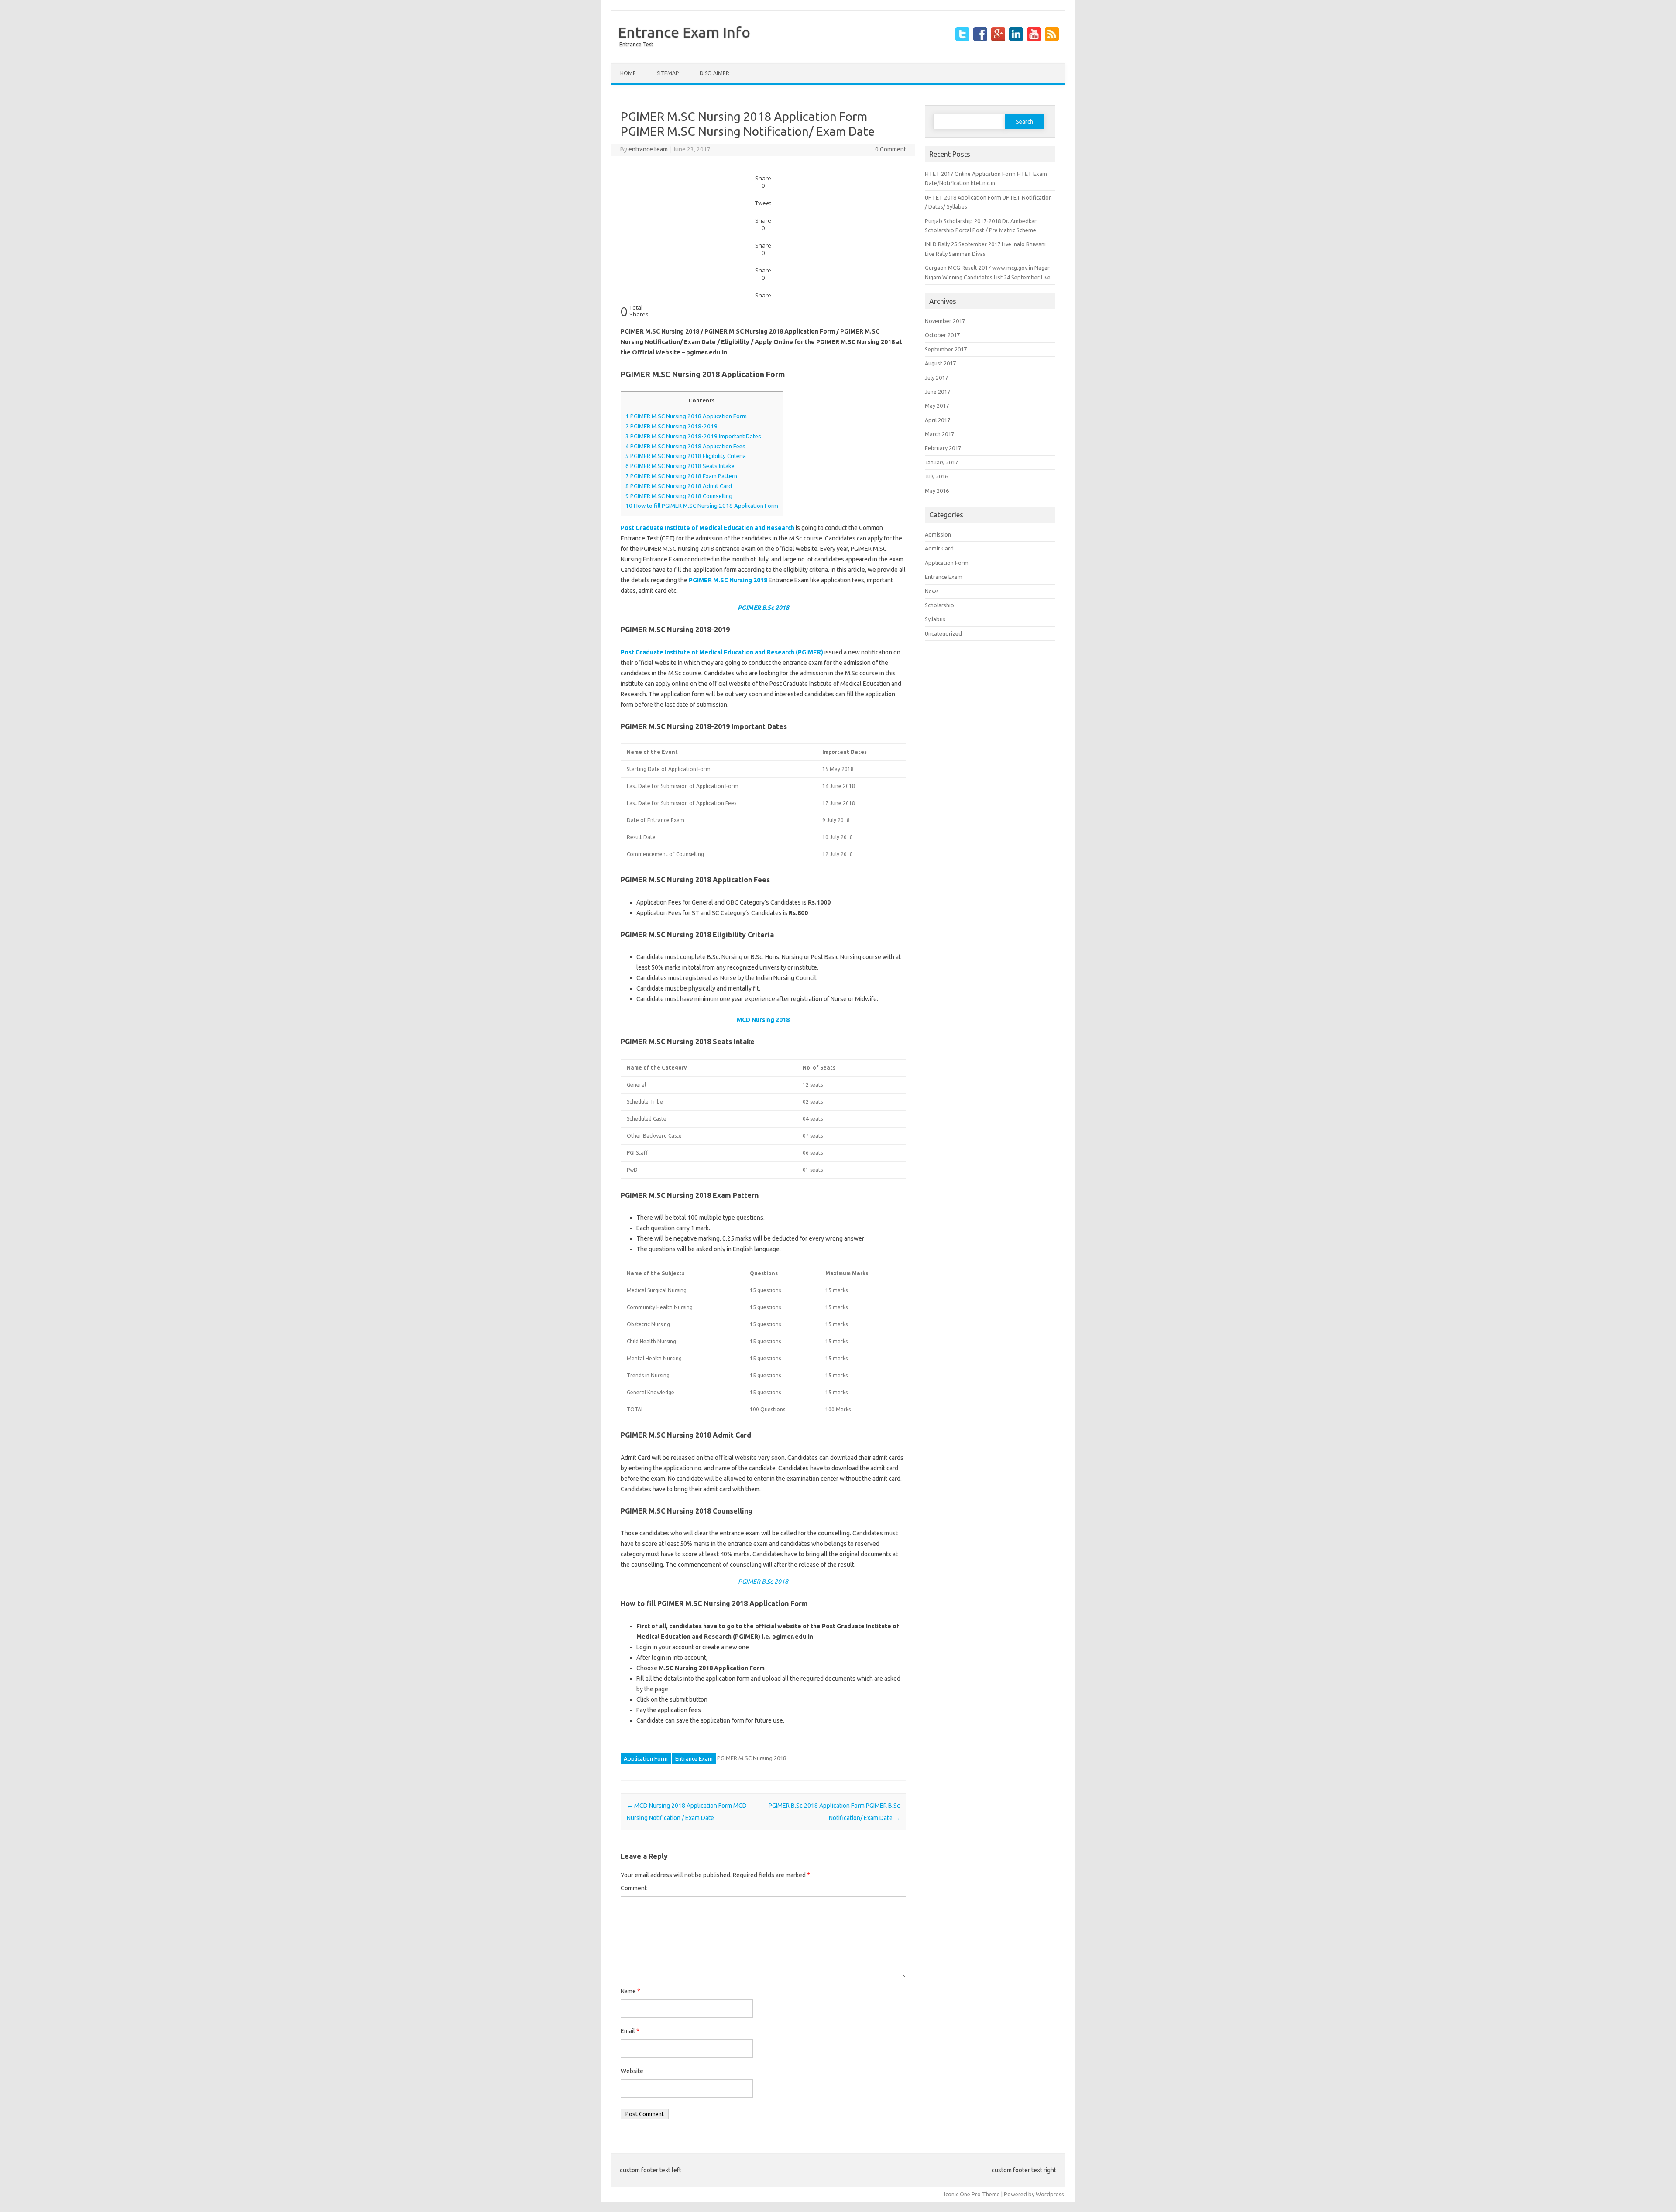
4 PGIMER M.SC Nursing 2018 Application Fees (685, 446)
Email (630, 2031)
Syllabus (935, 619)
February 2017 (943, 448)
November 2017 (945, 321)
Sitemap (668, 73)
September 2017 (946, 349)
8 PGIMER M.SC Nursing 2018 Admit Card (679, 486)
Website (632, 2071)
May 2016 (937, 491)
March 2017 (939, 434)
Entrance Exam (694, 1758)
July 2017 (936, 378)
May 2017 (937, 406)
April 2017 (938, 420)
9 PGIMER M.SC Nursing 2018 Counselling (679, 496)
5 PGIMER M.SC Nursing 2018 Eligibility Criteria (686, 456)
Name (630, 1991)
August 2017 (940, 363)
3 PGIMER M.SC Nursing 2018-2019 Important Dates (693, 436)
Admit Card (939, 548)
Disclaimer (714, 73)
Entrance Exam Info (684, 32)
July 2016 (936, 476)
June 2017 (938, 392)
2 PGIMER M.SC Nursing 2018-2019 (671, 426)
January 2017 (941, 462)
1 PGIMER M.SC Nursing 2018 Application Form (686, 416)
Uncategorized (943, 633)
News (932, 591)
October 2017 (942, 335)
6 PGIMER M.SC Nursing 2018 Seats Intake (680, 466)
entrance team (648, 149)
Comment (634, 1888)
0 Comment (891, 149)
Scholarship (939, 605)
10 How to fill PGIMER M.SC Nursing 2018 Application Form (702, 506)
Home (628, 73)
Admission (938, 534)
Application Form (646, 1758)
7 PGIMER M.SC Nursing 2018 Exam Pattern (681, 476)
